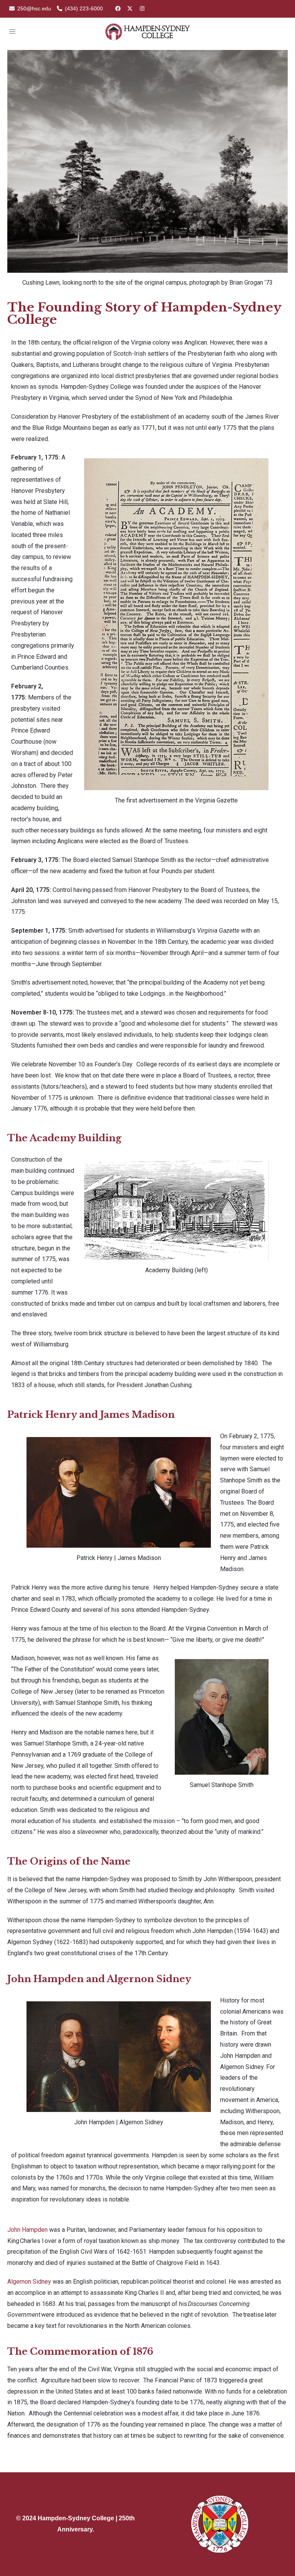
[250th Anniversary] (147, 31)
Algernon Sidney (29, 2282)
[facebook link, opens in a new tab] (118, 8)
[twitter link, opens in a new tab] (129, 8)
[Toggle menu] (12, 32)
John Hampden (27, 2230)
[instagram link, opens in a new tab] (141, 8)
